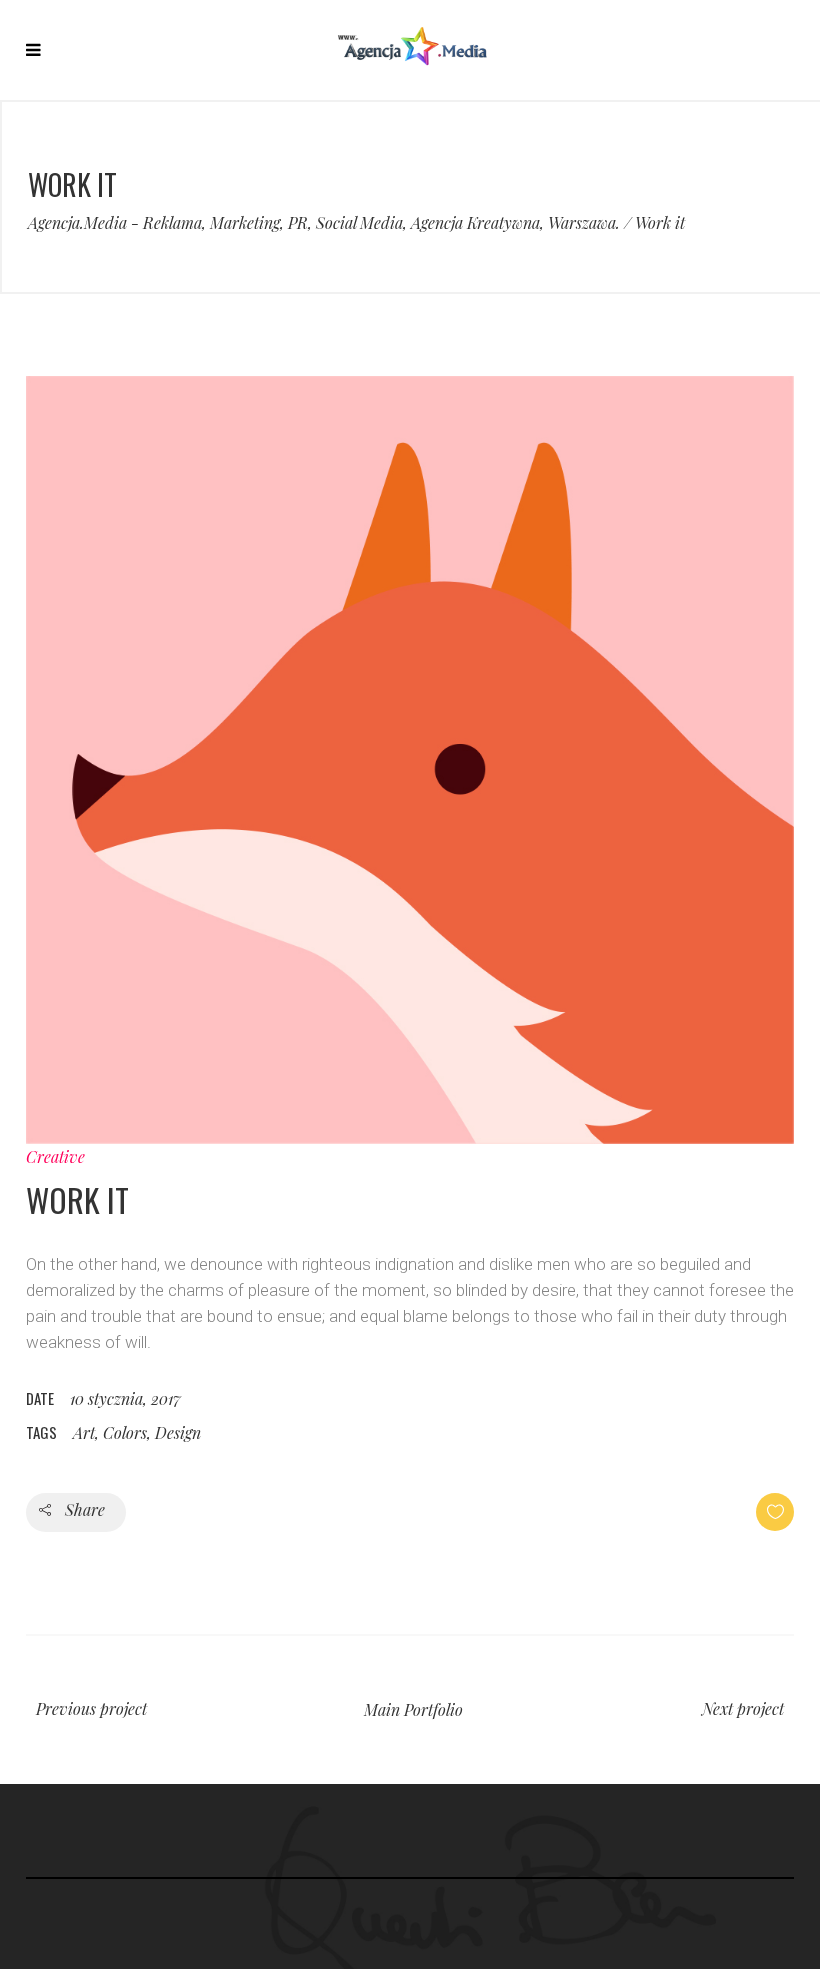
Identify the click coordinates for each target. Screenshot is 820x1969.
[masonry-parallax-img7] (410, 760)
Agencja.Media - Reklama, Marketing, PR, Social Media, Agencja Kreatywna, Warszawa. (324, 223)
